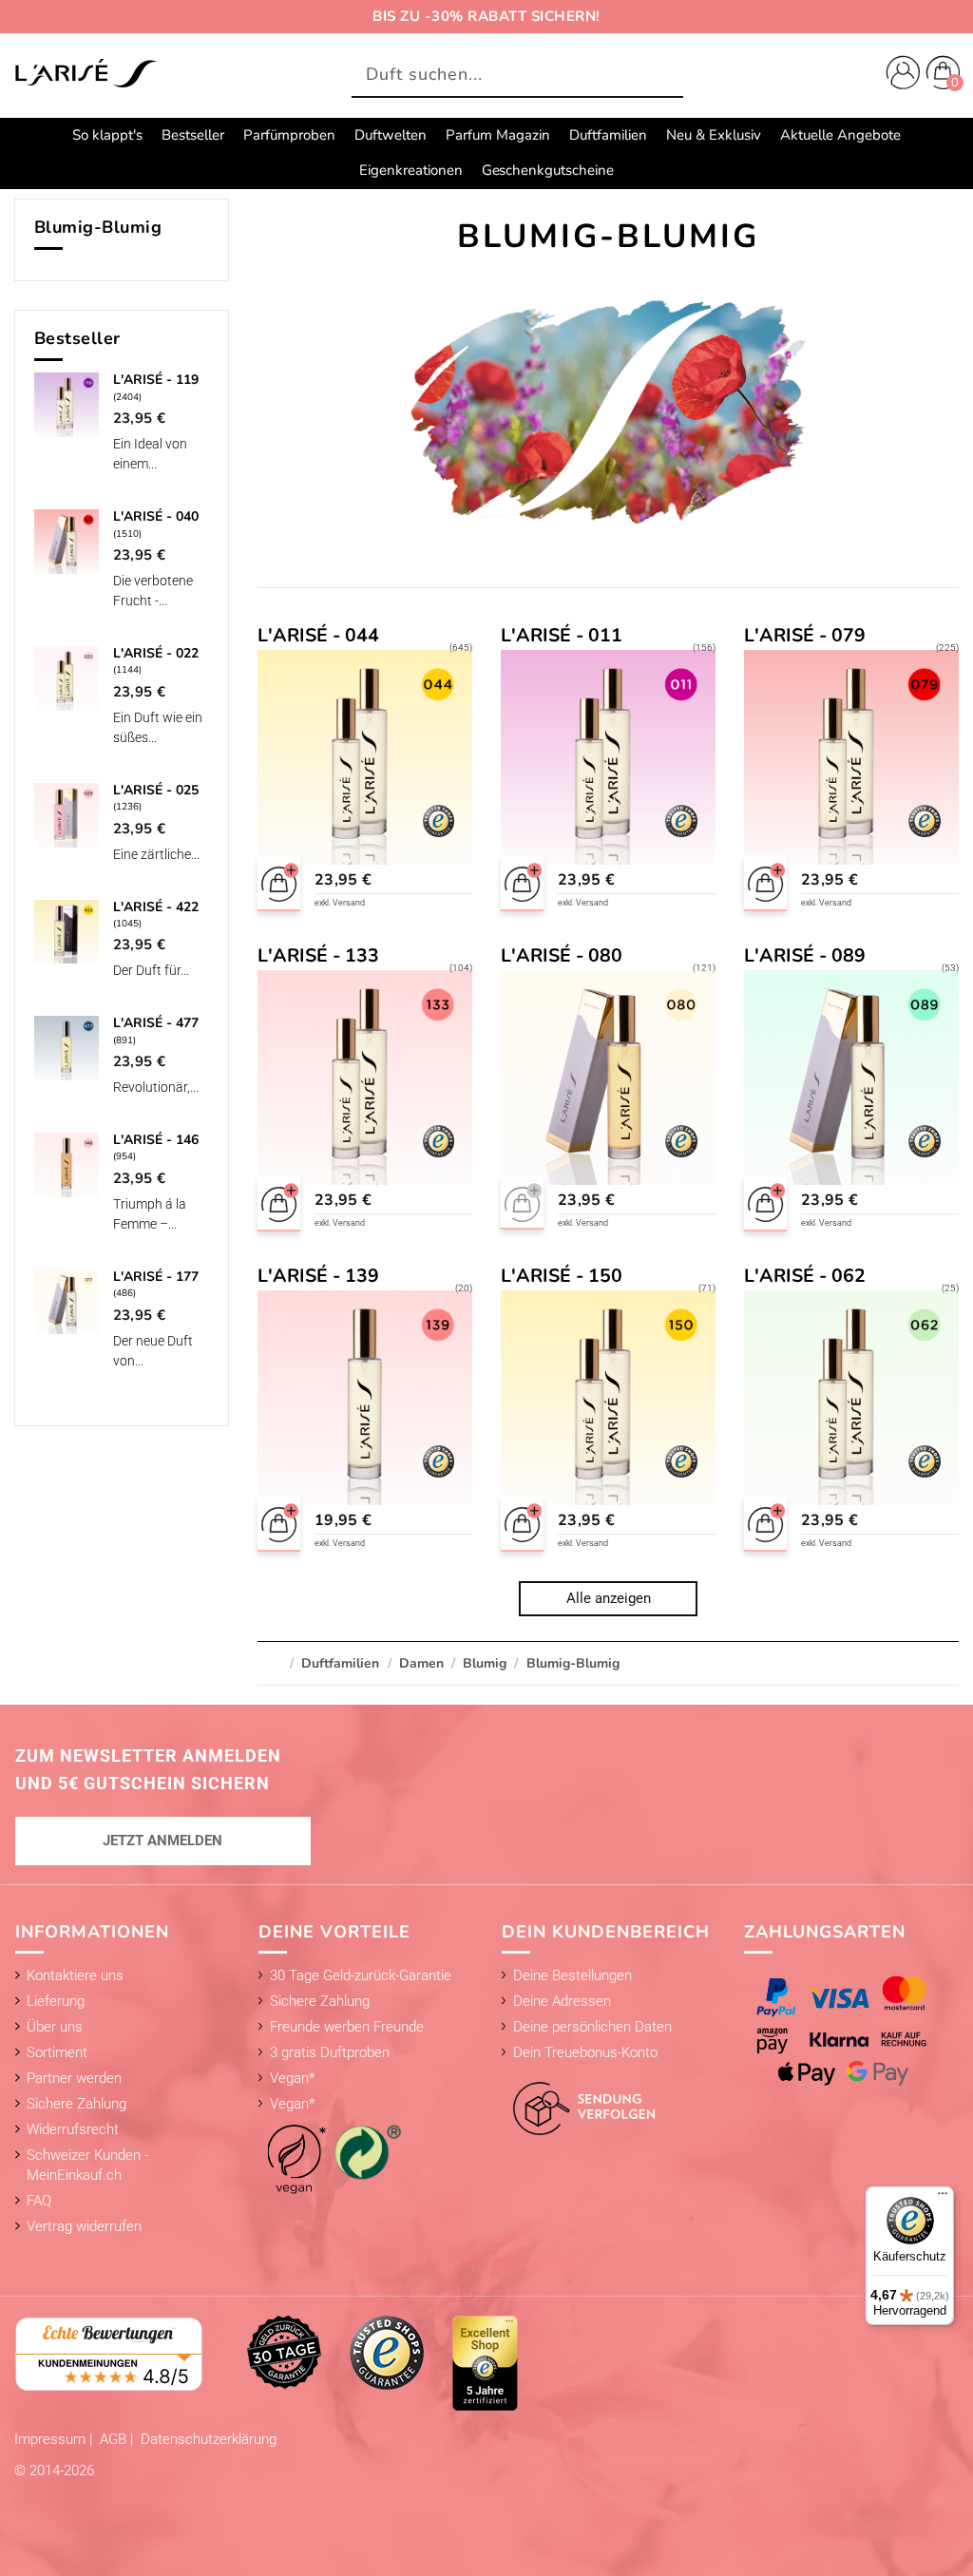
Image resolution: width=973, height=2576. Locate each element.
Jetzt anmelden (162, 1841)
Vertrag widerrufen (84, 2226)
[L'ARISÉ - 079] (852, 771)
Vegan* (292, 2078)
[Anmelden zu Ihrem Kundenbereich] (899, 75)
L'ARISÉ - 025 (156, 790)
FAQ (39, 2201)
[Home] (86, 74)
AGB (115, 2439)
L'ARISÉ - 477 (156, 1023)
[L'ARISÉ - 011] (609, 771)
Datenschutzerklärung (209, 2439)
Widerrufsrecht (73, 2129)
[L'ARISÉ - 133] (365, 1091)
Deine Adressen (562, 2001)
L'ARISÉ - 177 (156, 1277)
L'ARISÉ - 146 (156, 1140)
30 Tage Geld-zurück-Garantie (361, 1975)
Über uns (55, 2027)
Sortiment (57, 2052)
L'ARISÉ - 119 (156, 380)
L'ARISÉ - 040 (156, 516)
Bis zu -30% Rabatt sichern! (486, 16)
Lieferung (56, 2001)
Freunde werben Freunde (347, 2027)
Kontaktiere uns (75, 1975)
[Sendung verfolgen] (579, 2098)
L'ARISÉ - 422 (156, 907)
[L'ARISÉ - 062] (852, 1411)
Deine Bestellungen (572, 1975)
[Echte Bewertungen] (109, 2353)
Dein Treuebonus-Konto (585, 2052)
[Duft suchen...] (664, 76)
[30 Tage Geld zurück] (284, 2352)
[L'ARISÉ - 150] (609, 1411)
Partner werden (74, 2078)
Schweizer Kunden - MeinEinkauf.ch (87, 2165)
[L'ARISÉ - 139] (365, 1411)
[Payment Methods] (851, 2031)
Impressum (52, 2439)
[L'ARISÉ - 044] (365, 771)
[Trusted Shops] (387, 2352)
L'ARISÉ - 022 (156, 653)
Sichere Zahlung (76, 2104)
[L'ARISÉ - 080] (609, 1091)
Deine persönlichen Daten (592, 2027)
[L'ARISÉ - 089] (852, 1091)
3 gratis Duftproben (330, 2052)
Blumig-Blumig (98, 227)
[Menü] (943, 2198)
